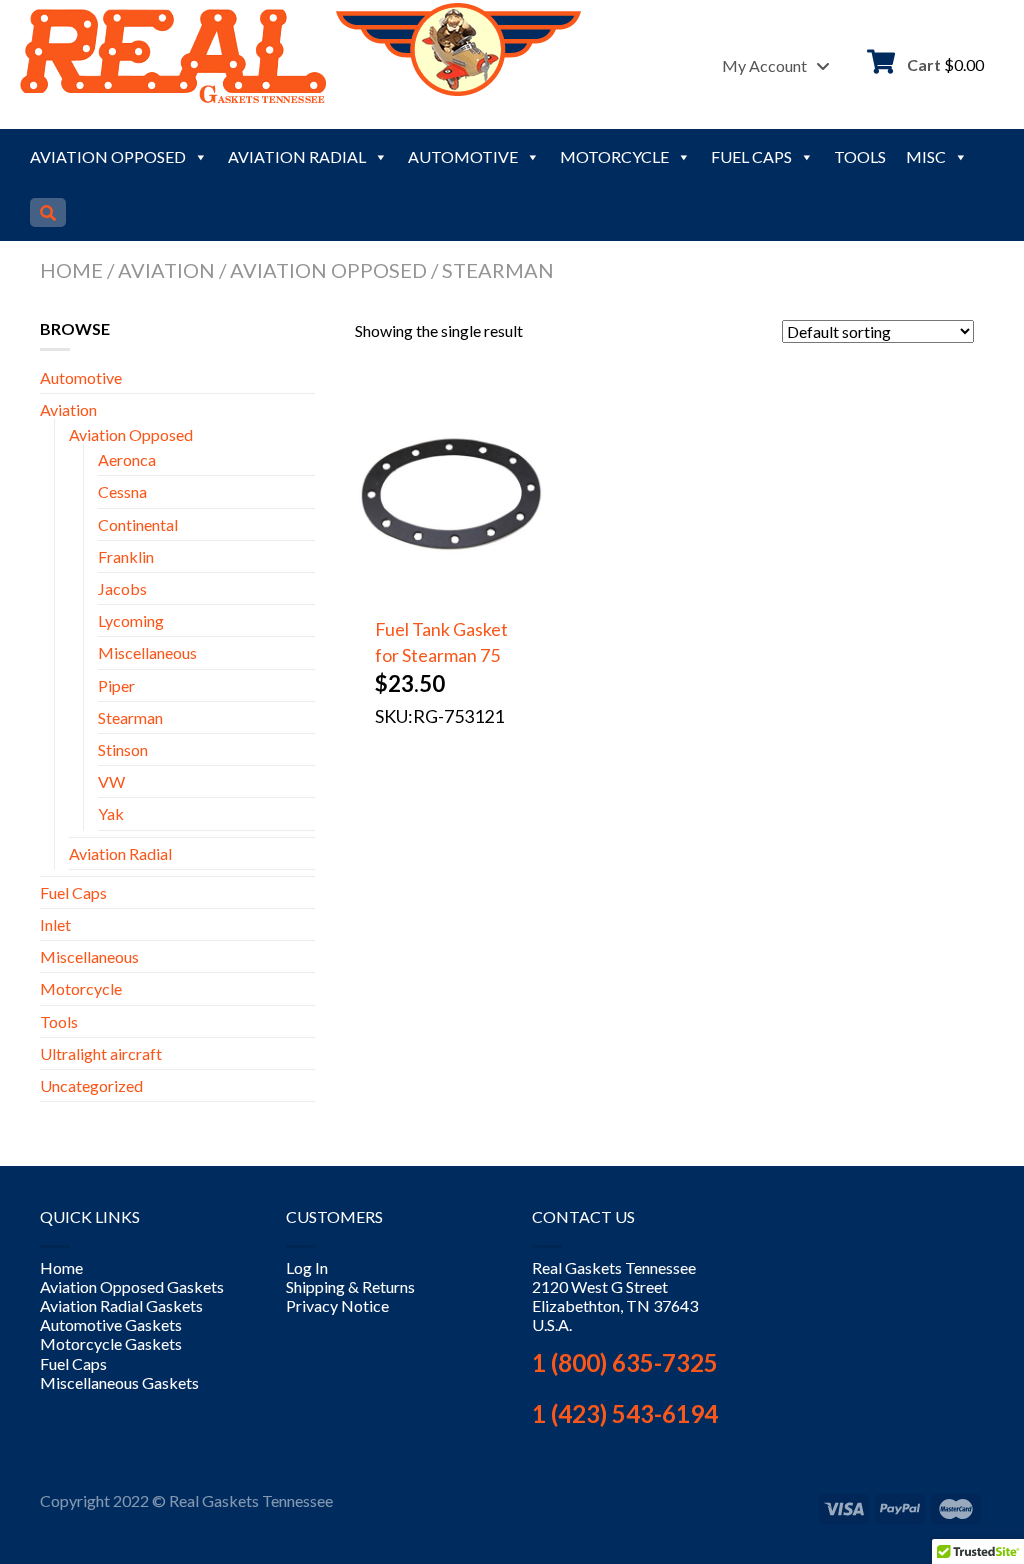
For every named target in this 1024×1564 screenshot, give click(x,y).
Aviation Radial (297, 156)
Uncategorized (91, 1085)
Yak (111, 813)
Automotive (463, 156)
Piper (116, 685)
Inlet (55, 924)
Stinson (123, 749)
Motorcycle (614, 156)
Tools (860, 156)
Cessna (122, 491)
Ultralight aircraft (101, 1053)
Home (71, 270)
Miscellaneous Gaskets (119, 1382)
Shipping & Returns (350, 1286)
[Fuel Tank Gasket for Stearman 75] (451, 586)
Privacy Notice (337, 1305)
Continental (138, 524)
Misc (926, 156)
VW (111, 781)
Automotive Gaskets (111, 1324)
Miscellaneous (147, 652)
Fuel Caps (751, 156)
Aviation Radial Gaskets (121, 1305)
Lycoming (131, 620)
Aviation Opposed (108, 156)
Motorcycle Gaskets (111, 1343)
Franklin (126, 556)
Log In (307, 1267)
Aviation (166, 270)
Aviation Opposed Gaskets (132, 1286)
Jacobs (122, 588)
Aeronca (127, 459)
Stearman (130, 717)
